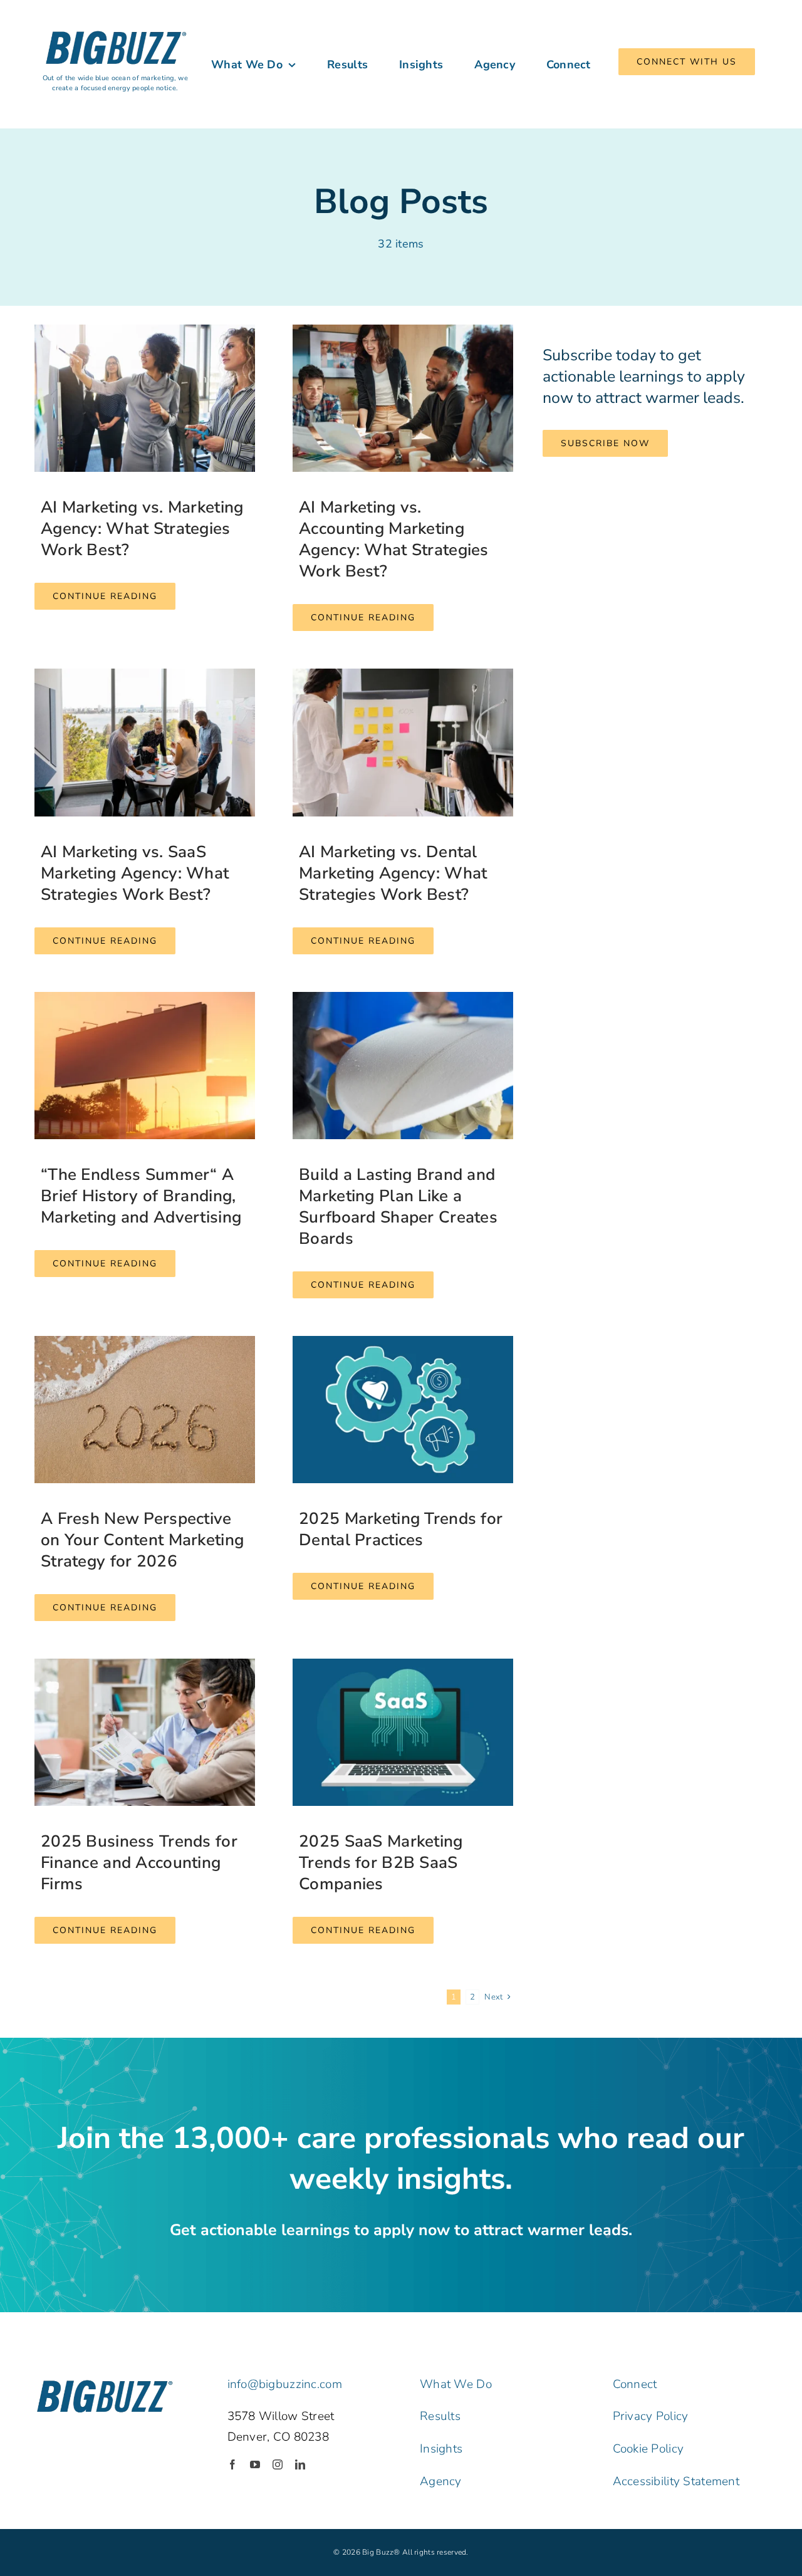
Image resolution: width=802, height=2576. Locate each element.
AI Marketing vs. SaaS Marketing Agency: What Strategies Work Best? (135, 873)
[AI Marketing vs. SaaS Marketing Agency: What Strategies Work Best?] (145, 742)
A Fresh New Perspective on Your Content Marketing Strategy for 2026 (142, 1540)
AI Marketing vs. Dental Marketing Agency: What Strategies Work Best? (393, 873)
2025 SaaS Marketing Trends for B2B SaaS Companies (381, 1863)
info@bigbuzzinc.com (285, 2384)
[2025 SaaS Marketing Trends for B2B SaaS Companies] (403, 1732)
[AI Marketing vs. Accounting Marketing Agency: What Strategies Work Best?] (403, 398)
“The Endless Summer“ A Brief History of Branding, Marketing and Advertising (141, 1196)
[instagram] (278, 2464)
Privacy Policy (651, 2416)
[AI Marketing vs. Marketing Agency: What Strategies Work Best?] (145, 398)
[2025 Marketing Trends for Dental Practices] (403, 1410)
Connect (635, 2384)
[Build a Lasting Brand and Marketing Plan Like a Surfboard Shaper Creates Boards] (403, 1066)
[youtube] (255, 2464)
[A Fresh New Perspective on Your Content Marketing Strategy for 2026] (145, 1410)
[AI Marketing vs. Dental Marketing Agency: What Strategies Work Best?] (403, 742)
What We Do (456, 2384)
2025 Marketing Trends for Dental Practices (401, 1529)
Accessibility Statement (676, 2481)
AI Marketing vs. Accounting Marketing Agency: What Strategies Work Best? (394, 539)
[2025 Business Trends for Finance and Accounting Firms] (145, 1732)
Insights (441, 2449)
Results (440, 2416)
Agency (441, 2481)
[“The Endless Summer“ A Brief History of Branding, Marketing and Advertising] (145, 1066)
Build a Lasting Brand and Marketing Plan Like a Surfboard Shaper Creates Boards (398, 1207)
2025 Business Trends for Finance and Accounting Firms (139, 1863)
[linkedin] (300, 2464)
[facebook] (232, 2464)
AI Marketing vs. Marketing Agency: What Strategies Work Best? (142, 529)
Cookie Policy (648, 2449)
